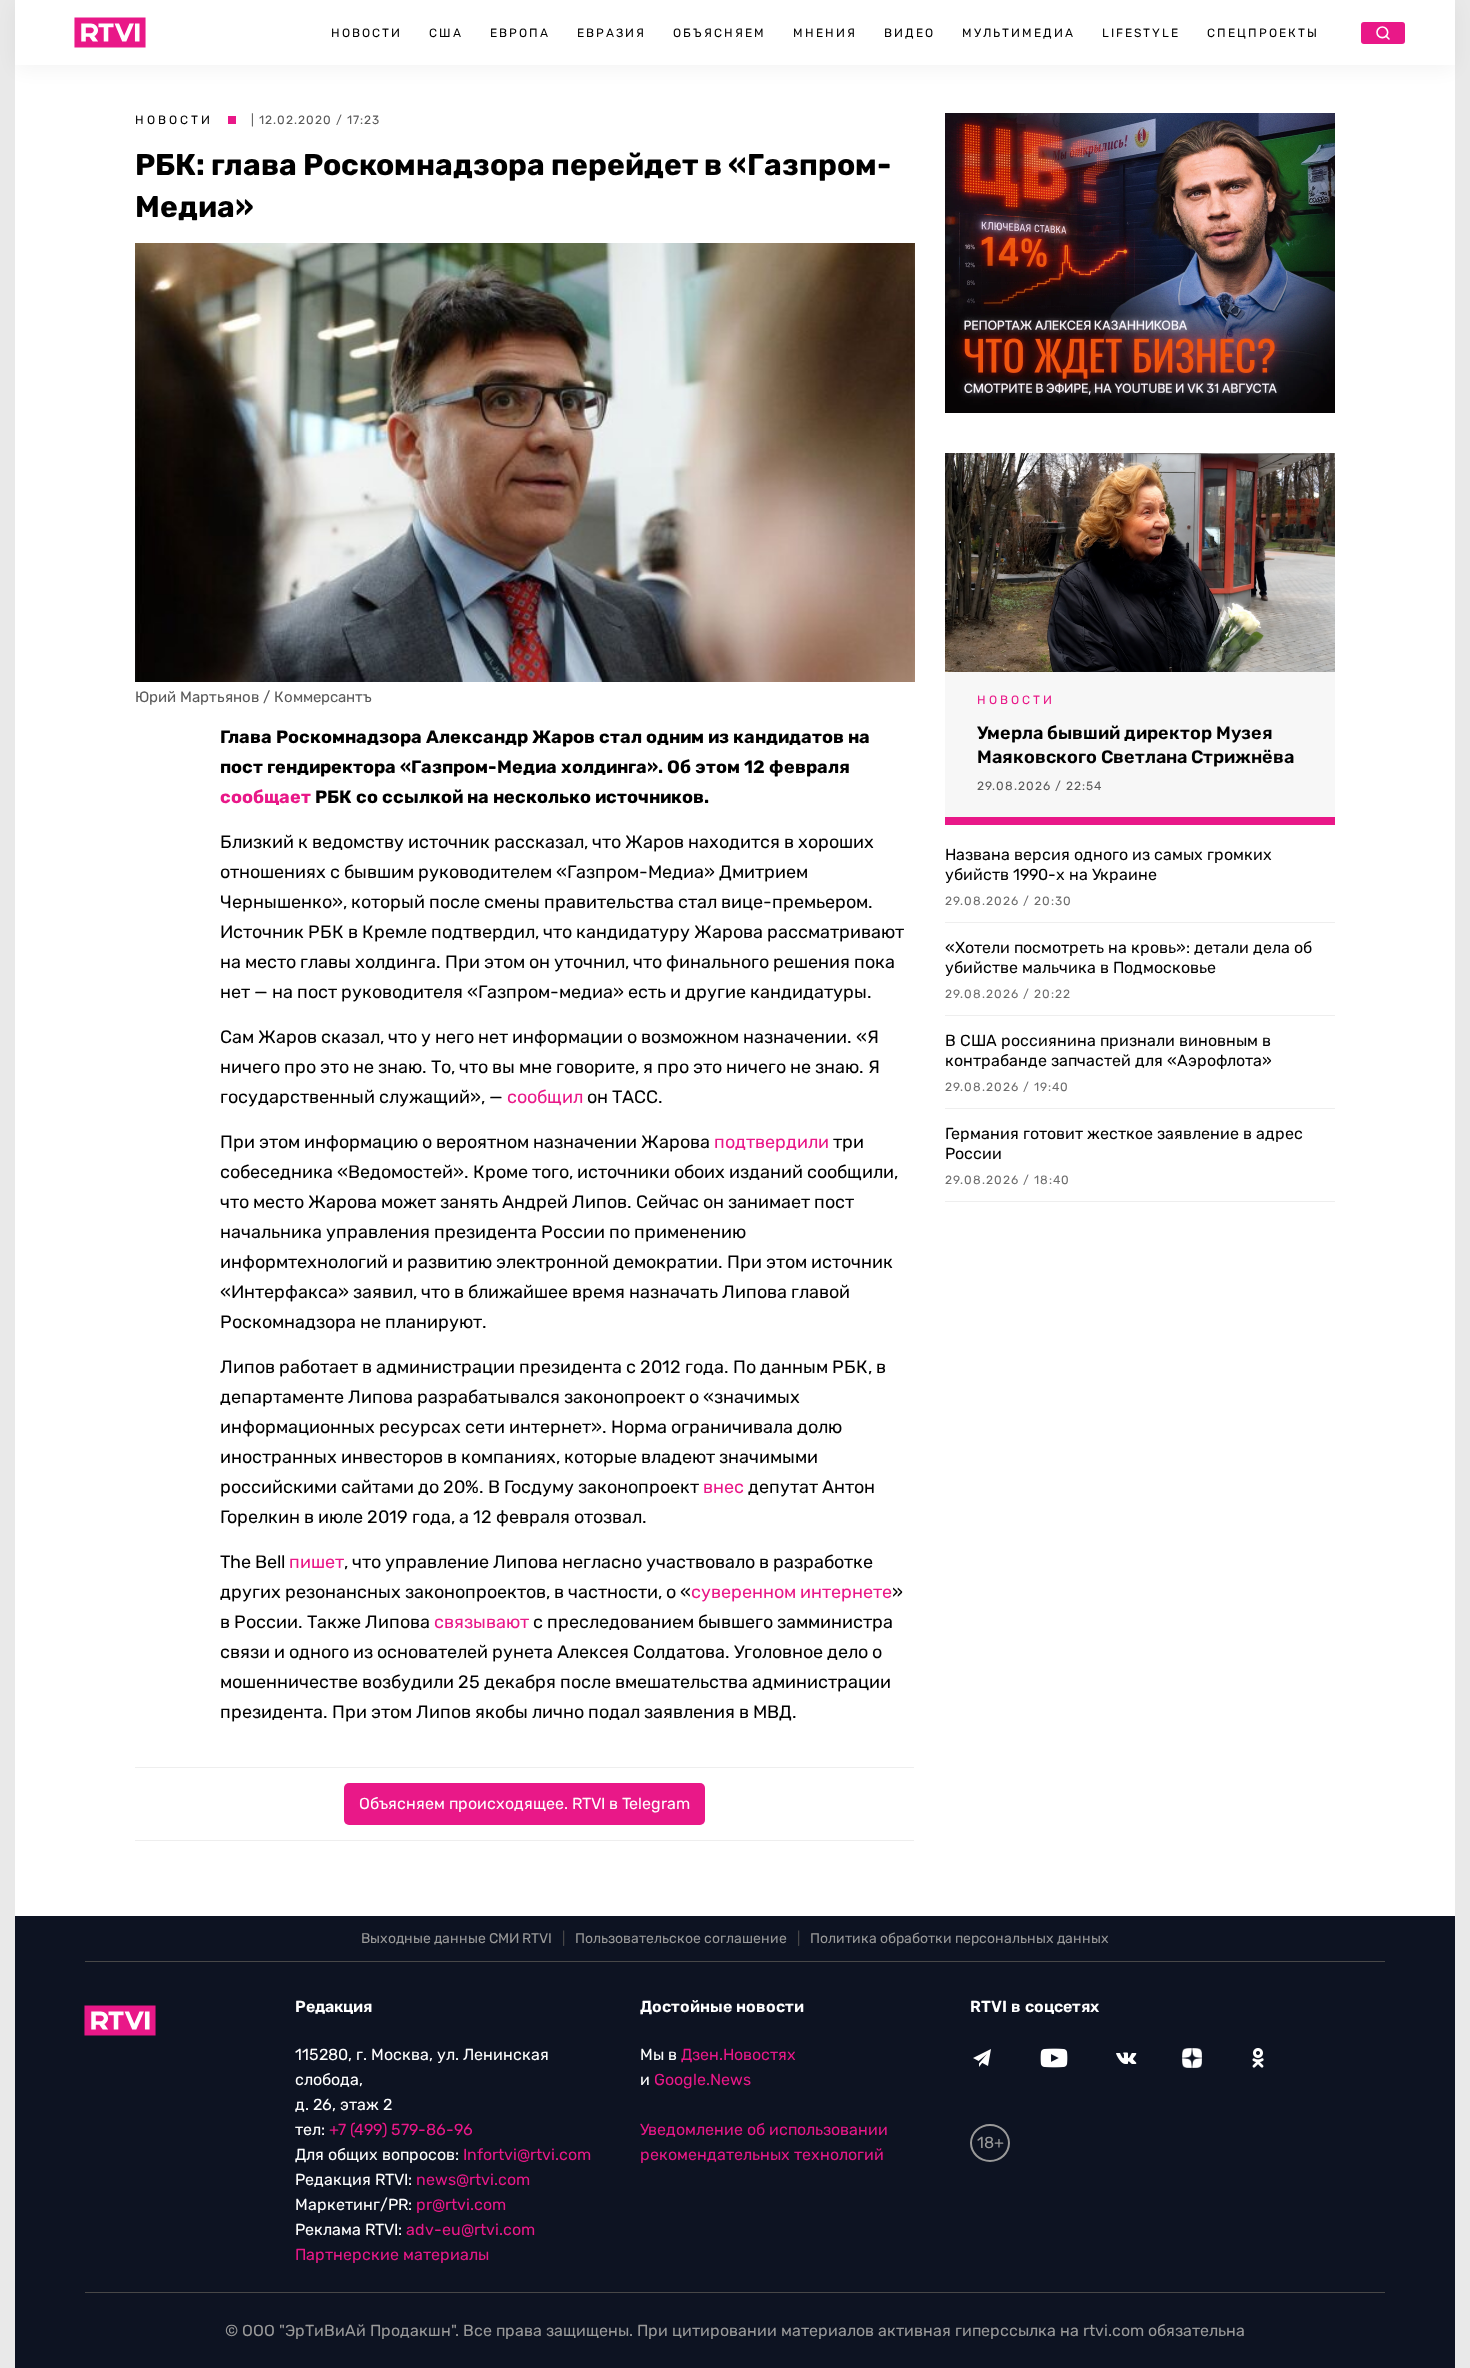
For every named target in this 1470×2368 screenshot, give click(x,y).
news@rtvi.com (473, 2179)
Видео (909, 33)
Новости (366, 33)
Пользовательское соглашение (681, 1938)
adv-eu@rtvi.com (470, 2229)
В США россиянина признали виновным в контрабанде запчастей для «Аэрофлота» (1108, 1050)
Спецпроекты (1263, 33)
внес (723, 1487)
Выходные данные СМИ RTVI (456, 1938)
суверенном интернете (791, 1592)
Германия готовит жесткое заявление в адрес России (1124, 1143)
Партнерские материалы (392, 2254)
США (446, 33)
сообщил (545, 1097)
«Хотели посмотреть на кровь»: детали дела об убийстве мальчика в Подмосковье (1128, 957)
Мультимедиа (1018, 33)
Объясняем (719, 33)
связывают (481, 1622)
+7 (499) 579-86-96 (401, 2129)
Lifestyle (1141, 33)
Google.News (702, 2079)
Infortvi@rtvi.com (527, 2154)
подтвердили (771, 1142)
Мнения (825, 33)
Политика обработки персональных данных (959, 1938)
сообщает (265, 797)
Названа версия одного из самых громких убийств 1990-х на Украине (1108, 864)
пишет (316, 1562)
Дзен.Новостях (738, 2054)
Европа (520, 33)
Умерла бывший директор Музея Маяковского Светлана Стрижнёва (1135, 745)
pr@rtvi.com (461, 2204)
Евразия (611, 33)
